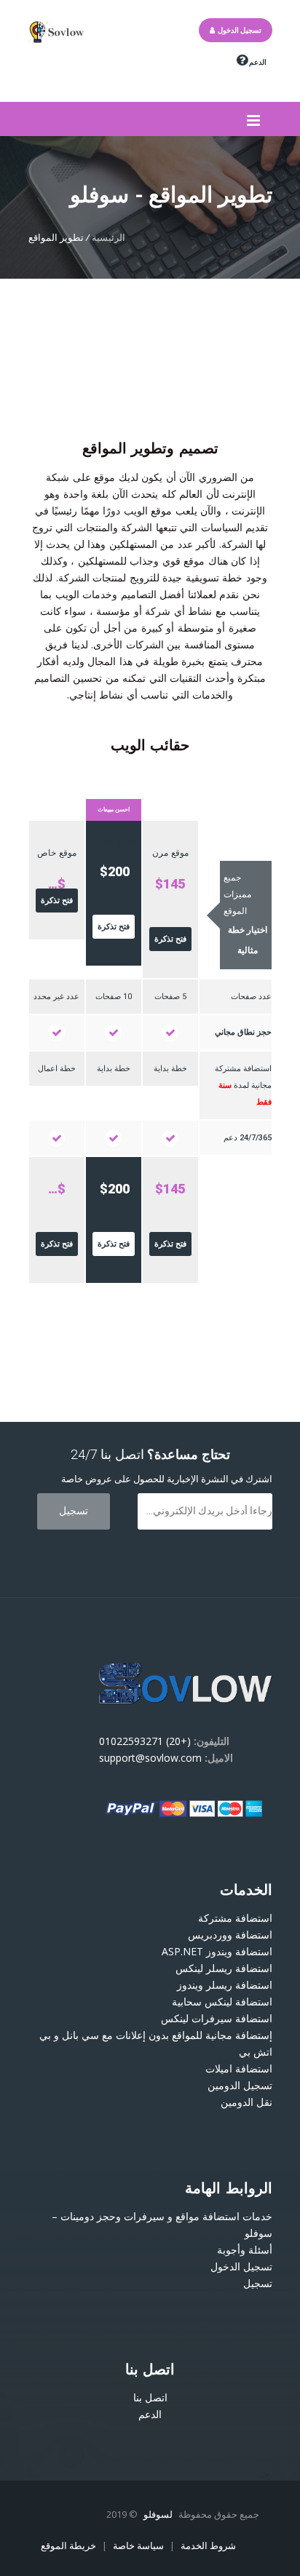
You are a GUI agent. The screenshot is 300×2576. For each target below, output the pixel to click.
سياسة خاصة (137, 2545)
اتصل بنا (150, 2397)
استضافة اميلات (239, 2068)
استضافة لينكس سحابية (222, 2001)
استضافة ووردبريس (230, 1935)
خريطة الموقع (68, 2545)
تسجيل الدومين (240, 2085)
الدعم (257, 62)
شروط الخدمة (207, 2545)
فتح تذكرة (170, 939)
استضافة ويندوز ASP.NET (217, 1951)
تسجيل (258, 2283)
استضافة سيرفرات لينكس (217, 2018)
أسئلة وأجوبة (245, 2250)
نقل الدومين (246, 2102)
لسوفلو (159, 2514)
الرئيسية (108, 237)
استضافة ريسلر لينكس (224, 1968)
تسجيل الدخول (238, 30)
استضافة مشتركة (235, 1918)
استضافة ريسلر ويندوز (225, 1985)
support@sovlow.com (150, 1758)
